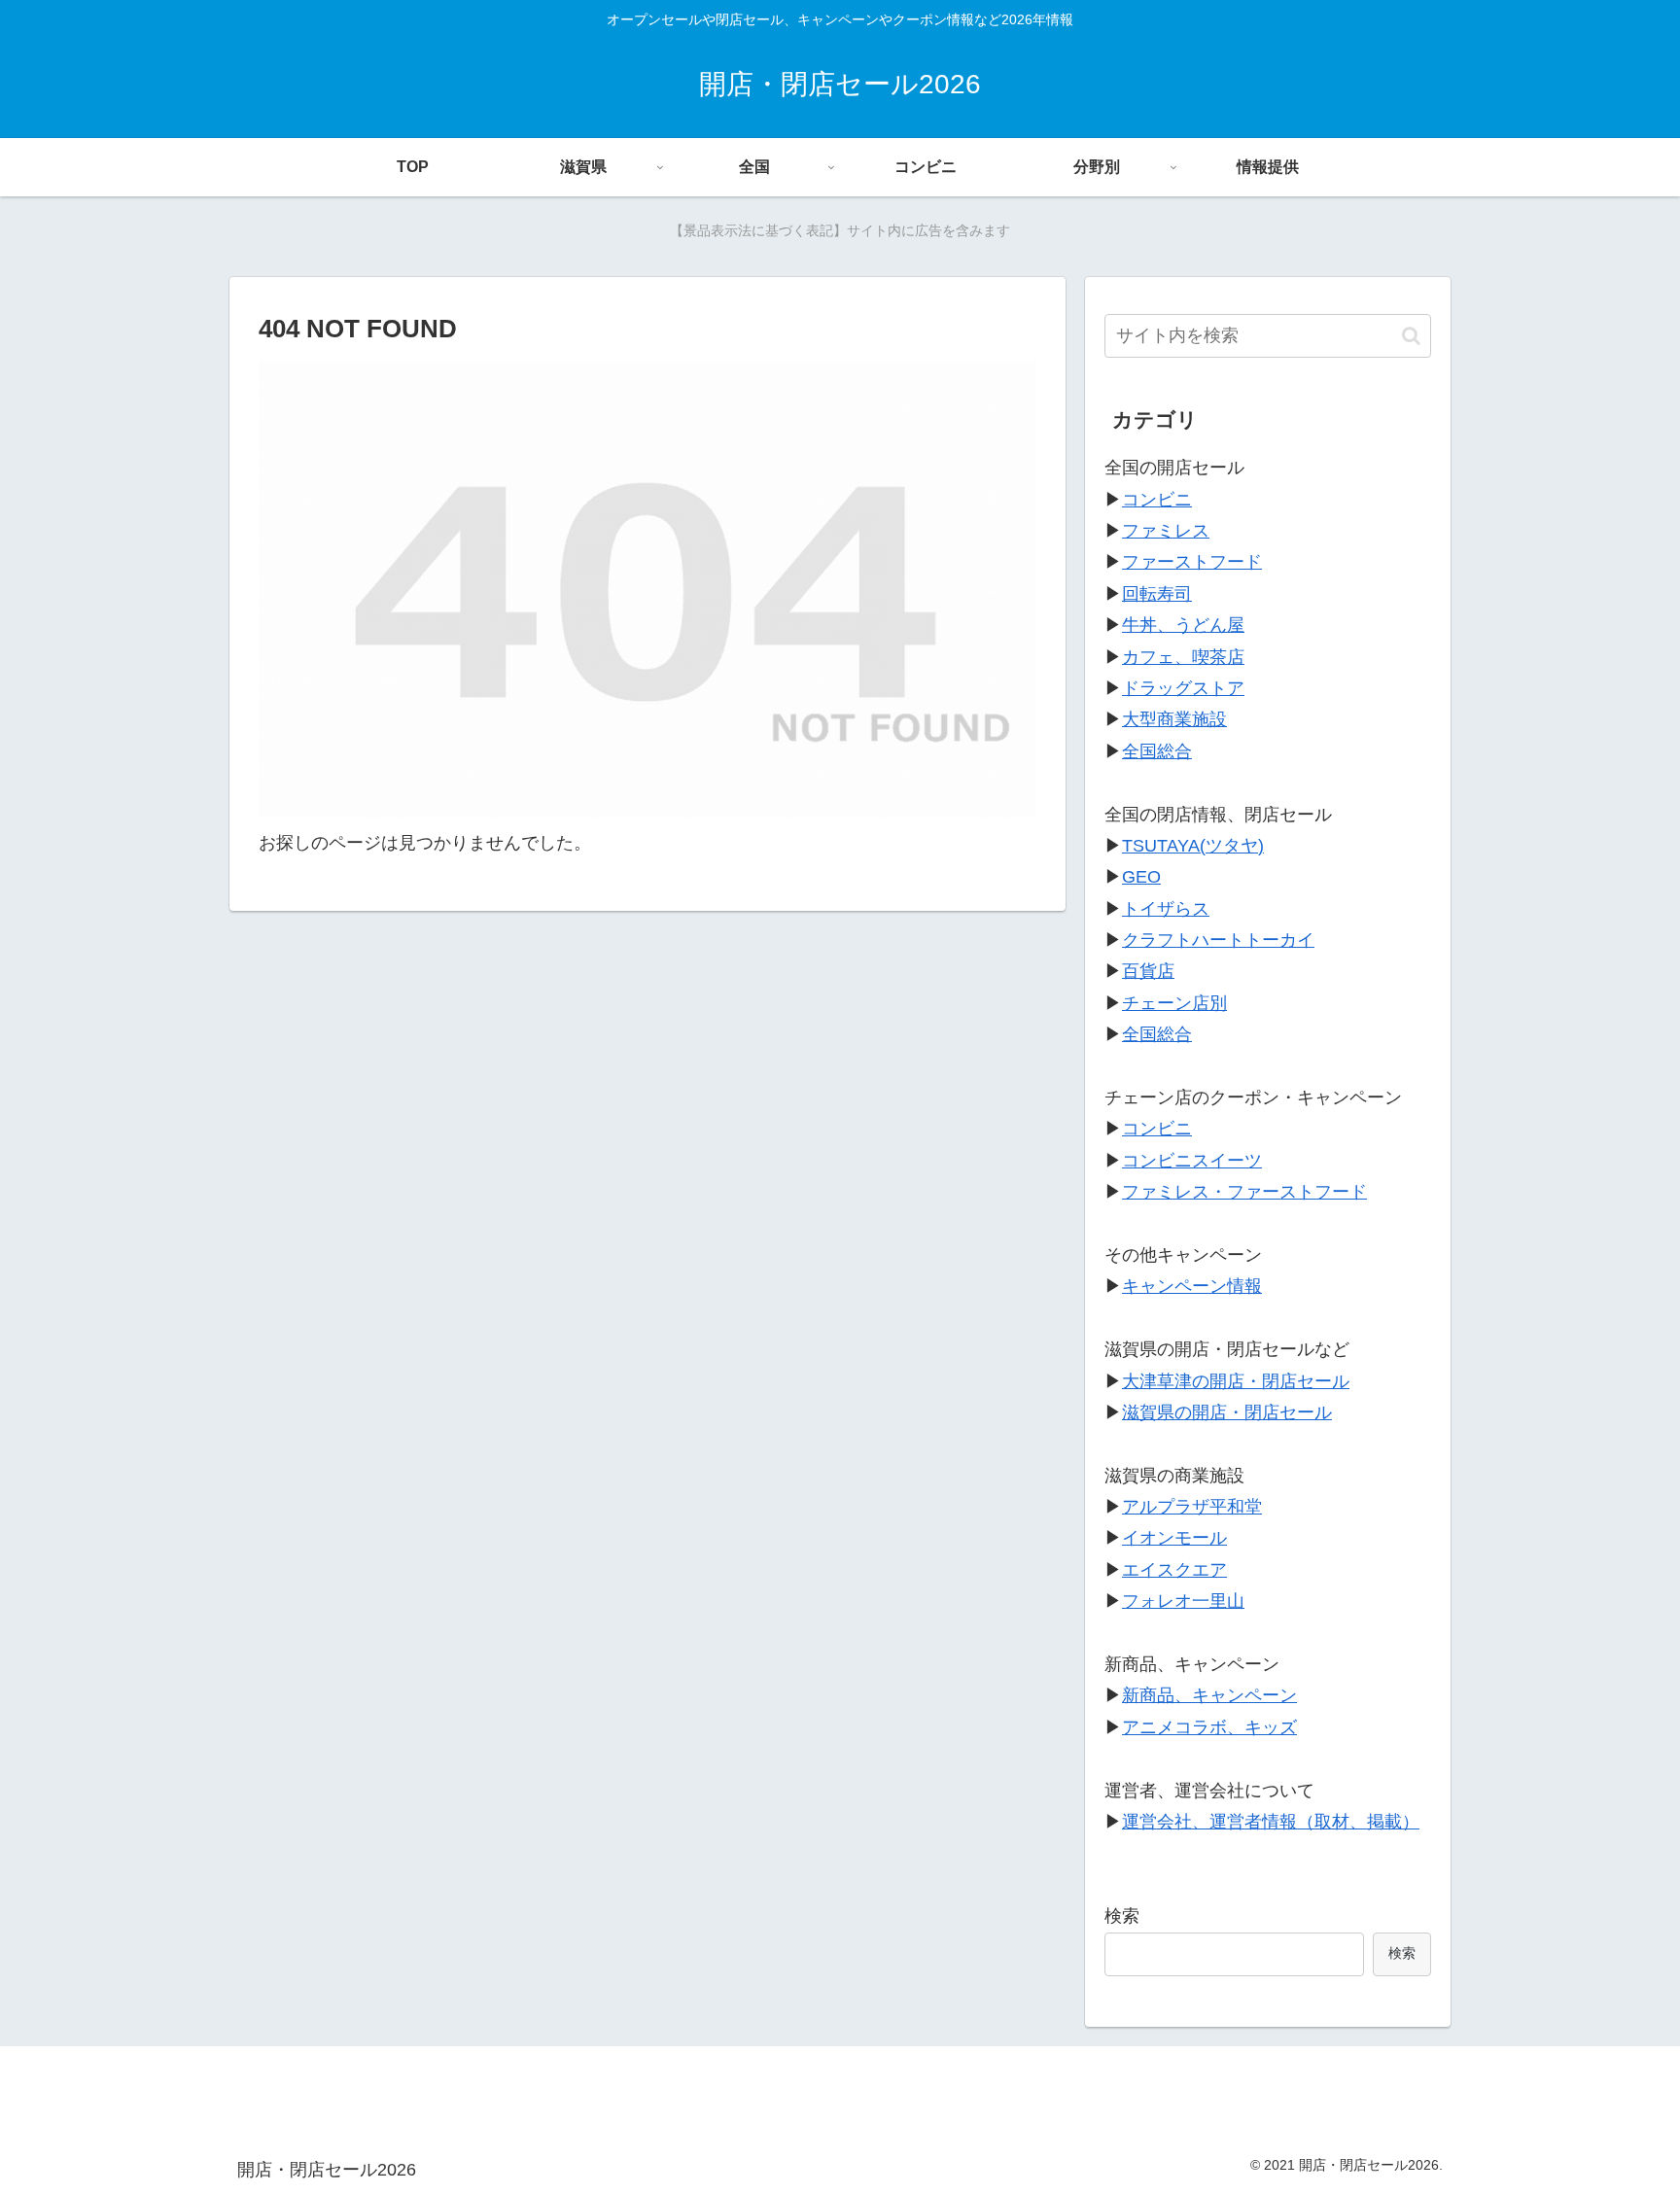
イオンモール (1174, 1538)
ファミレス (1166, 531)
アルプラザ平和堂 (1192, 1507)
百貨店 (1148, 971)
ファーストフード (1192, 562)
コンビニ (1157, 500)
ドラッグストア (1183, 688)
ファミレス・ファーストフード (1244, 1192)
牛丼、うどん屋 (1183, 625)
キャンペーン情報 (1192, 1286)
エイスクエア (1174, 1570)
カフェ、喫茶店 (1183, 657)
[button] (1411, 336)
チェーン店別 (1174, 1003)
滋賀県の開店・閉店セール (1227, 1412)
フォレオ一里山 (1183, 1601)
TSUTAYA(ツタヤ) (1193, 846)
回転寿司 (1157, 594)
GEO (1141, 877)
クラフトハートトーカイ (1218, 940)
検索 (1122, 1916)
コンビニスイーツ (1192, 1161)
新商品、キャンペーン (1209, 1695)
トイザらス (1166, 909)
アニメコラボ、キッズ (1209, 1727)
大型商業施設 (1174, 719)
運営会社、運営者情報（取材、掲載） (1271, 1822)
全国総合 (1157, 751)
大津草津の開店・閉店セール (1236, 1381)
